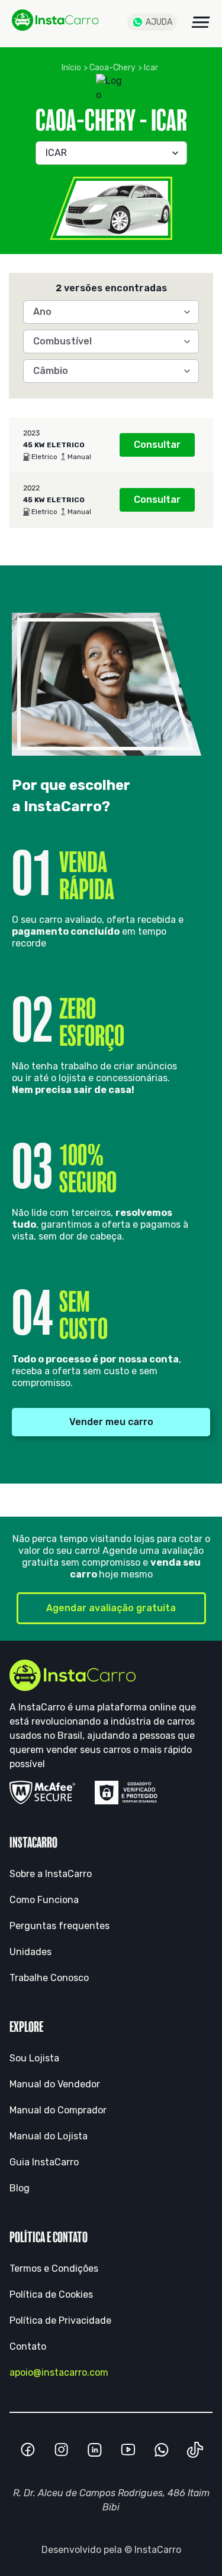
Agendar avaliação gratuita (111, 1608)
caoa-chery (112, 68)
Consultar (157, 445)
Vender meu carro (111, 1422)
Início (71, 68)
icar (151, 68)
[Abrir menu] (201, 22)
